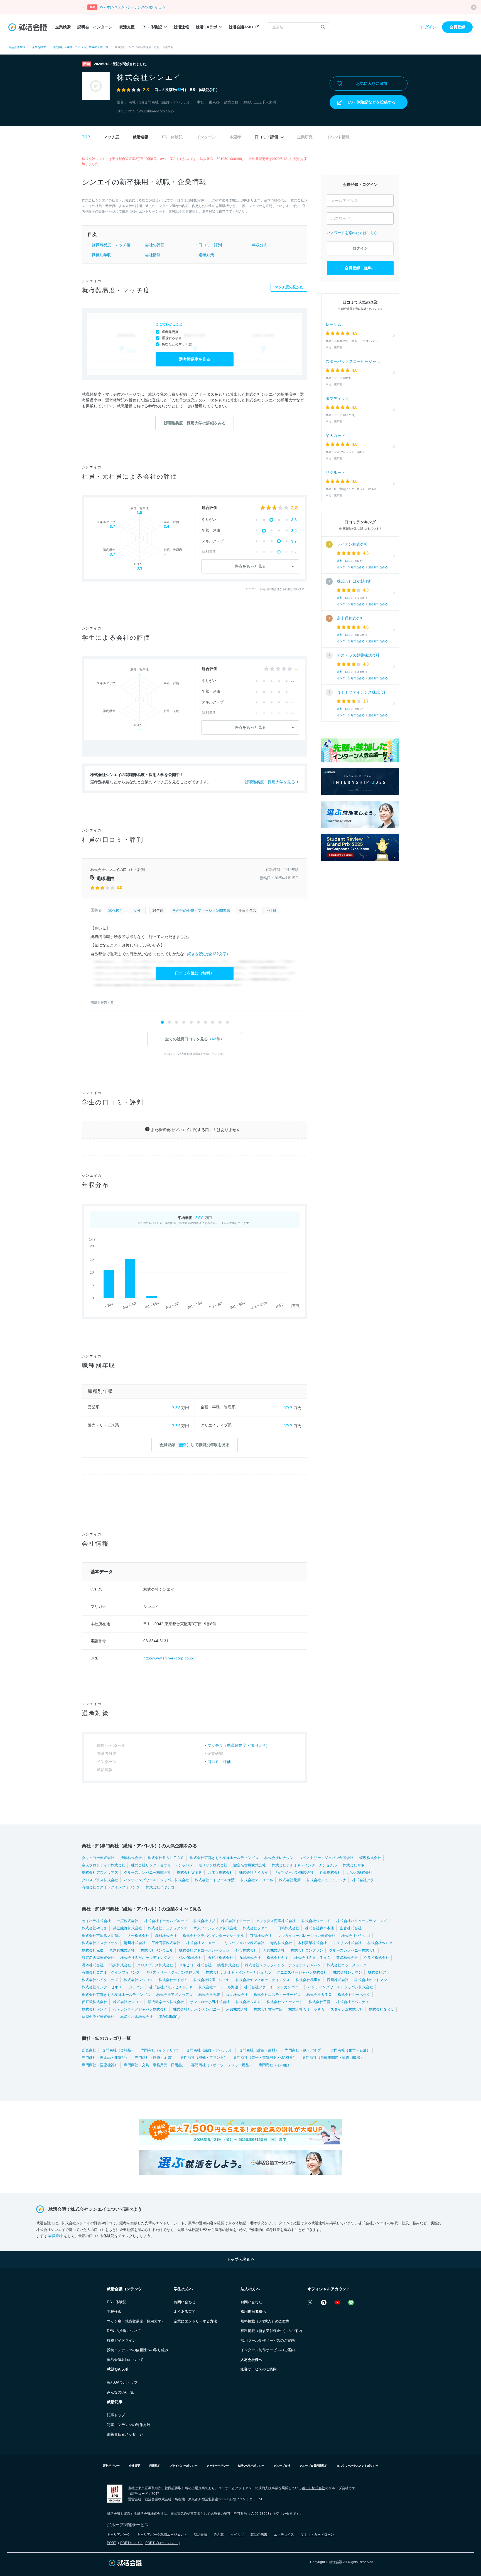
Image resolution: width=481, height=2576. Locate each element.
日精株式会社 (288, 1928)
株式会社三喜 (320, 2002)
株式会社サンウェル (157, 1950)
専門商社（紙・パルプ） (305, 2050)
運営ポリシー (111, 2466)
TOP (86, 137)
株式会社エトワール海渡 (215, 1880)
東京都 (214, 102)
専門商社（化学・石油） (350, 2050)
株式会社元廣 (290, 1880)
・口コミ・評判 (208, 245)
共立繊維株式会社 (127, 1928)
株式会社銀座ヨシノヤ (212, 1980)
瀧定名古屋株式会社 (250, 1865)
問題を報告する (102, 1003)
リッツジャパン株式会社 (294, 1872)
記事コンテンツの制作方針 (129, 2425)
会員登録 (457, 27)
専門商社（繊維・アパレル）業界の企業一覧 (80, 47)
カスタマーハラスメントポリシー (357, 2466)
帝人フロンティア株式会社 (104, 1865)
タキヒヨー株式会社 (98, 1858)
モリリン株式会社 (213, 1865)
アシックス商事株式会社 (276, 1921)
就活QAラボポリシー (251, 2466)
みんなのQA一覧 (120, 2392)
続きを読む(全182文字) (208, 954)
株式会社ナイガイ (254, 1872)
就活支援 (127, 27)
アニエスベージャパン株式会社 (302, 1972)
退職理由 (105, 879)
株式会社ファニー (257, 1928)
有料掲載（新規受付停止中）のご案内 (271, 2331)
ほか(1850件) (169, 2017)
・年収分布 (258, 245)
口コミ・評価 (267, 137)
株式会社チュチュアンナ (326, 1880)
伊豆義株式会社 (95, 2002)
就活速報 (181, 27)
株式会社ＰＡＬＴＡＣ (166, 1858)
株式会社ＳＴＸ (319, 1995)
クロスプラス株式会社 (100, 1880)
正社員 (271, 911)
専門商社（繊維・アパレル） (210, 2050)
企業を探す (39, 47)
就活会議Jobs (241, 27)
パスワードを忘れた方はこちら (352, 233)
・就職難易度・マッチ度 (109, 245)
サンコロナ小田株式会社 (210, 2002)
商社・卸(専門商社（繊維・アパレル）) (160, 102)
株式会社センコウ (127, 2002)
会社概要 (134, 2466)
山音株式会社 (351, 1928)
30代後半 (116, 911)
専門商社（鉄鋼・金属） (155, 2057)
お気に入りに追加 (372, 83)
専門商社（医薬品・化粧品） (105, 2057)
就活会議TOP (17, 47)
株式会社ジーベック (354, 1995)
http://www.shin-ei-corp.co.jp (151, 111)
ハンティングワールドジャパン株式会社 (156, 1880)
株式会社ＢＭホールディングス (146, 1958)
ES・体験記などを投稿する (372, 102)
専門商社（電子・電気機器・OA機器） (265, 2057)
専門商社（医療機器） (100, 2065)
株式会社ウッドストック (347, 1965)
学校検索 (114, 2312)
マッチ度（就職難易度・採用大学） (239, 1745)
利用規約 (155, 2466)
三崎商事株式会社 (166, 1943)
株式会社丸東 (209, 1995)
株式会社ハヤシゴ (160, 1887)
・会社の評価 (153, 245)
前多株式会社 (347, 1958)
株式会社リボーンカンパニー (197, 2009)
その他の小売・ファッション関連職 (201, 911)
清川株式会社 (135, 1943)
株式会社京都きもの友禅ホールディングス (224, 1858)
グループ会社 (282, 2466)
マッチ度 (111, 137)
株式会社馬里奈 (308, 1980)
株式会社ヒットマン (371, 1980)
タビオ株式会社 (221, 1958)
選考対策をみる (378, 567)
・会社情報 (151, 255)
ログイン (429, 27)
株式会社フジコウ (138, 1980)
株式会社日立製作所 (354, 581)
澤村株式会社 (166, 1936)
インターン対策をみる (351, 567)
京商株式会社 (261, 1936)
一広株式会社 (127, 1921)
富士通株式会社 (350, 618)
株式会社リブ (204, 1921)
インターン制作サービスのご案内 (268, 2350)
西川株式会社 (338, 1980)
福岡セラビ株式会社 (98, 2017)
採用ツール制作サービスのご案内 (268, 2340)
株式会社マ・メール (257, 1880)
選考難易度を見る (195, 359)
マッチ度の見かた (289, 287)
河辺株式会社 (237, 2009)
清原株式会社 (131, 1858)
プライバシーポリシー (183, 2466)
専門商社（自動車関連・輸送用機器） (333, 2057)
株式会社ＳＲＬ (381, 2009)
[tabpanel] (195, 935)
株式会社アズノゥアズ (100, 1872)
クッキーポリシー (218, 2466)
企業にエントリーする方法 (195, 2321)
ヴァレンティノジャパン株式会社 (140, 2009)
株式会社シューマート (285, 2002)
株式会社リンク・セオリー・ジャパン (162, 1865)
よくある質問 (185, 2312)
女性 (137, 911)
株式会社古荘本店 (268, 2009)
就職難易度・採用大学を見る (270, 782)
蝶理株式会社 (370, 1858)
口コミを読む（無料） (195, 973)
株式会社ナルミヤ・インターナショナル (304, 1865)
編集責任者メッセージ (125, 2434)
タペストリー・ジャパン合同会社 (326, 1858)
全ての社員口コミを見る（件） (195, 1039)
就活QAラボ (206, 27)
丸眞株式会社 (330, 1872)
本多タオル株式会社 (137, 2017)
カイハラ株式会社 (96, 1921)
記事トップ (116, 2415)
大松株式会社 (138, 1936)
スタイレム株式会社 (347, 2009)
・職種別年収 (99, 255)
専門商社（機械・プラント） (204, 2057)
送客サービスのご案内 (259, 2369)
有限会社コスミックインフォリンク (111, 1887)
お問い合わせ (185, 2302)
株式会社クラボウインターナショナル (213, 1936)
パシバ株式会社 (360, 1872)
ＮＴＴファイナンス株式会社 (362, 692)
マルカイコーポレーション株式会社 (306, 1936)
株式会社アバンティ (353, 2002)
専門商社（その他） (275, 2065)
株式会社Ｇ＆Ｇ (248, 2002)
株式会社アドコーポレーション (204, 1950)
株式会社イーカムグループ (166, 1921)
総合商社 (89, 2050)
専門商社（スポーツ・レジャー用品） (222, 2065)
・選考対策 (204, 255)
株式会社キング (95, 2009)
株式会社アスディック (100, 1943)
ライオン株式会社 (352, 544)
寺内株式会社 (281, 1943)
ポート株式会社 (313, 2488)
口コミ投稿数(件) (170, 90)
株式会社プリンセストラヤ (171, 1987)
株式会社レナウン (279, 1858)
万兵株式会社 (274, 1950)
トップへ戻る (239, 2259)
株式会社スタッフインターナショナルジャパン (283, 1965)
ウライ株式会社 (376, 1958)
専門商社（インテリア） (160, 2050)
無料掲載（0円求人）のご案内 (265, 2321)
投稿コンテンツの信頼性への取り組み (138, 2350)
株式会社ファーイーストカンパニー (273, 1987)
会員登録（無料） (360, 268)
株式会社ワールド (316, 1921)
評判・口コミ (345, 561)
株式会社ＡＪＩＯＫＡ (306, 2009)
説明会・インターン (95, 27)
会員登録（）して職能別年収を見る (195, 1445)
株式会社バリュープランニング (362, 1921)
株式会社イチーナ (235, 1921)
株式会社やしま (95, 1928)
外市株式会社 (246, 1950)
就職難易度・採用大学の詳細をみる (195, 423)
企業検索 (63, 27)
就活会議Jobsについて (125, 2360)
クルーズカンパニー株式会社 (147, 1872)
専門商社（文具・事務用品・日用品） (155, 2065)
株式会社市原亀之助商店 (102, 1936)
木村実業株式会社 (312, 1943)
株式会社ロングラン (307, 1950)
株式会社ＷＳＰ (189, 1872)
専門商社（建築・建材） (259, 2050)
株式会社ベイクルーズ (100, 1980)
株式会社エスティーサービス (277, 1995)
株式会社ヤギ (354, 1865)
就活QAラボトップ (122, 2382)
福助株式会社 (237, 1995)
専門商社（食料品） (118, 2050)
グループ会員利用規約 (313, 2466)
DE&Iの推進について (124, 2331)
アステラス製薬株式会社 (358, 655)
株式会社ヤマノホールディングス (263, 1980)
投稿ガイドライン (121, 2340)
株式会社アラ (363, 1880)
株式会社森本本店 (320, 1928)
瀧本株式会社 (93, 1965)
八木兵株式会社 (221, 1872)
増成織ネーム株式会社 (166, 2002)
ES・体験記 (152, 27)
